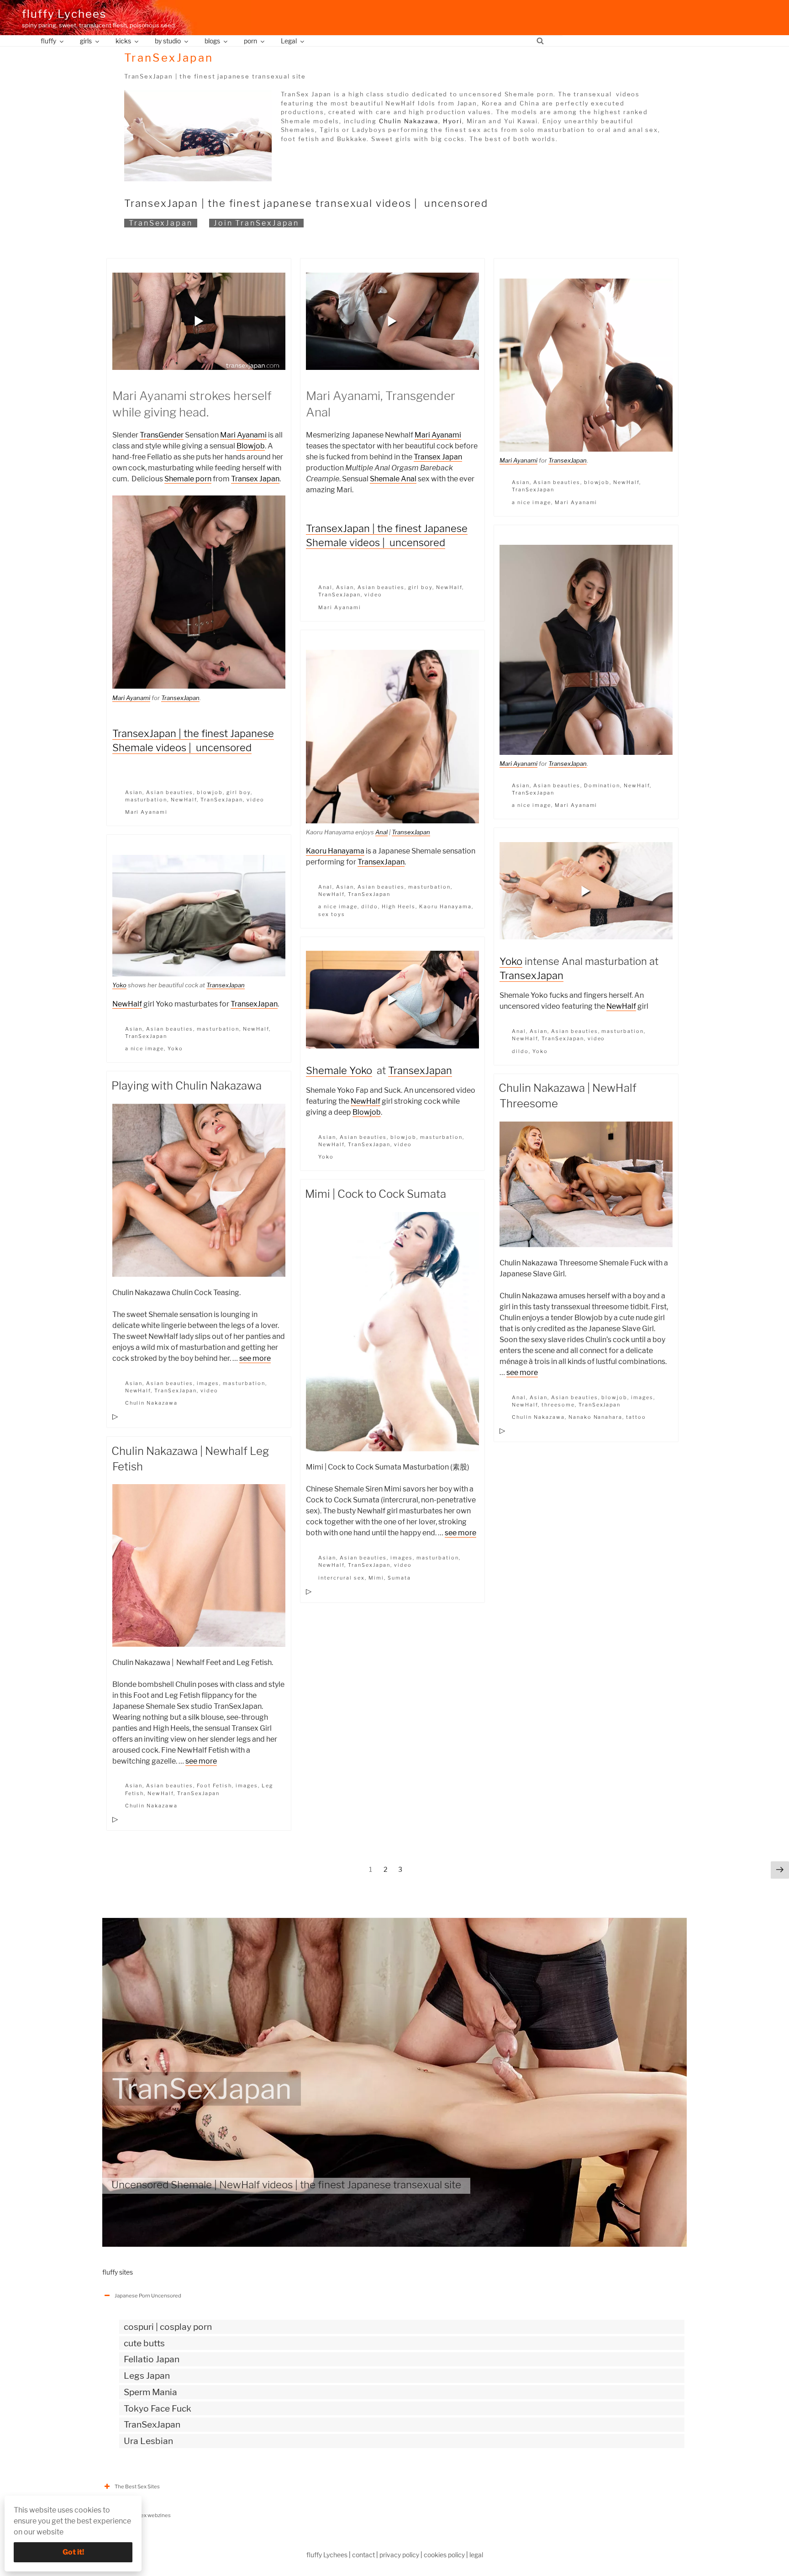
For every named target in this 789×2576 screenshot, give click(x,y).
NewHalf (184, 800)
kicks (123, 41)
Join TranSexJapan (256, 223)
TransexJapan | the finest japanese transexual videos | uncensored (306, 203)
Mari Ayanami (243, 435)
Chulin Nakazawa (409, 121)
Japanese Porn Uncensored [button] (148, 2296)
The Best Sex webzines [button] (143, 2515)
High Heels (399, 906)
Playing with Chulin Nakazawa (187, 1086)
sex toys (332, 914)
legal (476, 2555)
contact (363, 2555)
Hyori (452, 121)
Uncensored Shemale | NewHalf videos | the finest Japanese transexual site (286, 2185)
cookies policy (444, 2555)
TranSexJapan (161, 223)
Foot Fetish (214, 1786)
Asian (134, 792)
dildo (370, 906)
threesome (558, 1405)
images (208, 1383)
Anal (325, 587)
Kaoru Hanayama (335, 851)
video (255, 800)
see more (255, 1358)
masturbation (146, 800)
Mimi (376, 1578)
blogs (212, 41)
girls (86, 41)
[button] (199, 321)
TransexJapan (180, 698)
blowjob (210, 792)
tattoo (636, 1417)
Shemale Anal (393, 479)
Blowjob (251, 446)
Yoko (511, 961)
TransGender (162, 435)
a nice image (531, 502)
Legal (289, 41)
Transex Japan (255, 479)
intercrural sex (342, 1578)
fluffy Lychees (64, 14)
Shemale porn (188, 479)
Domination (602, 785)
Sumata (399, 1578)
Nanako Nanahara (596, 1417)
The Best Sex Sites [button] (137, 2486)
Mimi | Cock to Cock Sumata (376, 1194)
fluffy (48, 41)
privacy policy (399, 2555)
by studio (168, 41)
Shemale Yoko (339, 1070)
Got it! (73, 2552)
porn (250, 41)
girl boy (239, 792)
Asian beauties (170, 792)
